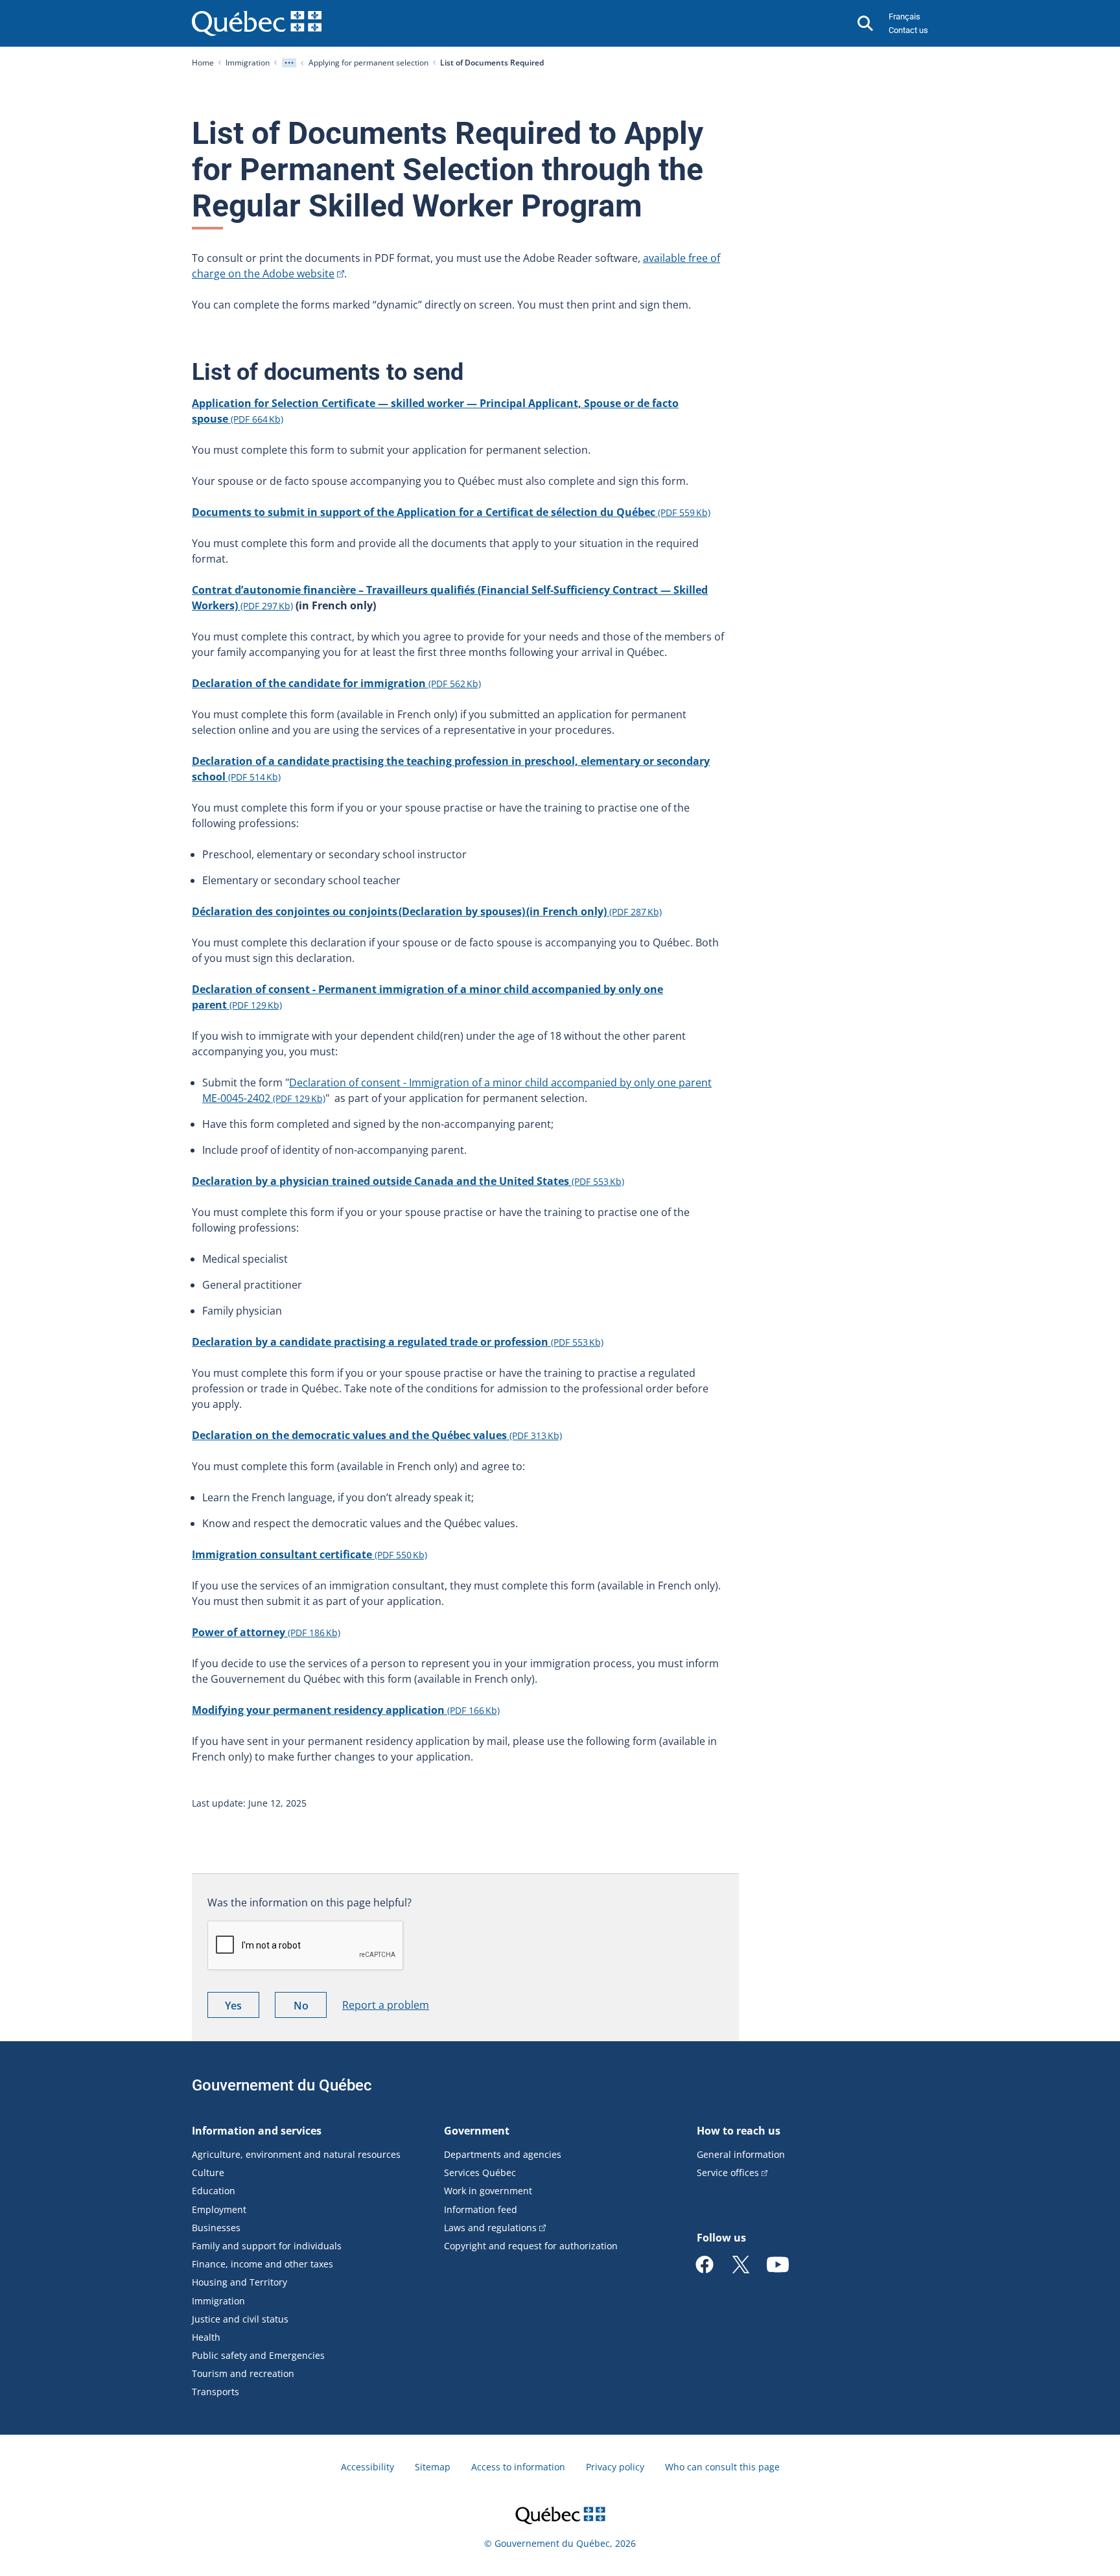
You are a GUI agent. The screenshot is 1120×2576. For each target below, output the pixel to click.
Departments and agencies (503, 2154)
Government (477, 2131)
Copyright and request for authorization (531, 2246)
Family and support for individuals (267, 2246)
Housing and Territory (239, 2282)
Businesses (216, 2228)
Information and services (257, 2131)
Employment (219, 2209)
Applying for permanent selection (368, 63)
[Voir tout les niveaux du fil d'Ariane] (289, 63)
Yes (242, 2008)
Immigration (248, 63)
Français (904, 17)
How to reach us (739, 2131)
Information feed (481, 2209)
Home (203, 63)
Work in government (488, 2191)
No (310, 2008)
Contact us (908, 30)
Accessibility (367, 2467)
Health (206, 2337)
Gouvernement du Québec (282, 2085)
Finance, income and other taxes (262, 2264)
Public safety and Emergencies (258, 2355)
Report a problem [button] (386, 2005)
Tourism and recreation (243, 2373)
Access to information (518, 2467)
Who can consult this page (722, 2467)
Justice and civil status (240, 2319)
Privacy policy (615, 2467)
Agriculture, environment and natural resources (296, 2154)
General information (741, 2154)
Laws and (490, 2228)
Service (728, 2172)
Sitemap (433, 2467)
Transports (216, 2392)
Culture (208, 2172)
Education (214, 2191)
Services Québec (480, 2172)
